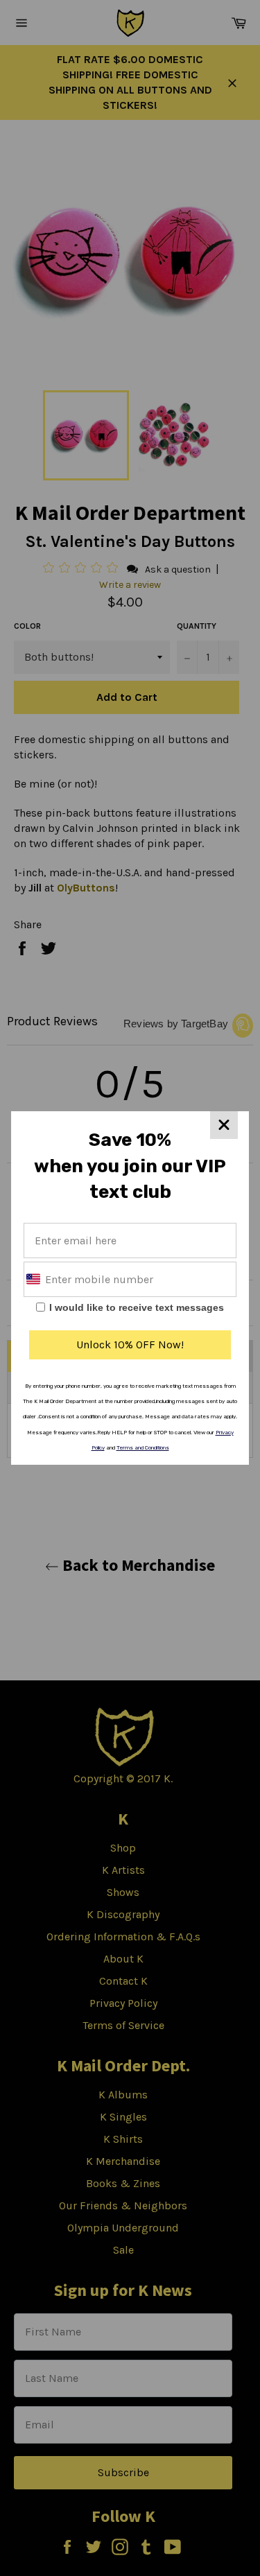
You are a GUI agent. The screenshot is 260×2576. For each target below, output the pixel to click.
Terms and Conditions (143, 1448)
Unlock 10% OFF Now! (130, 1344)
